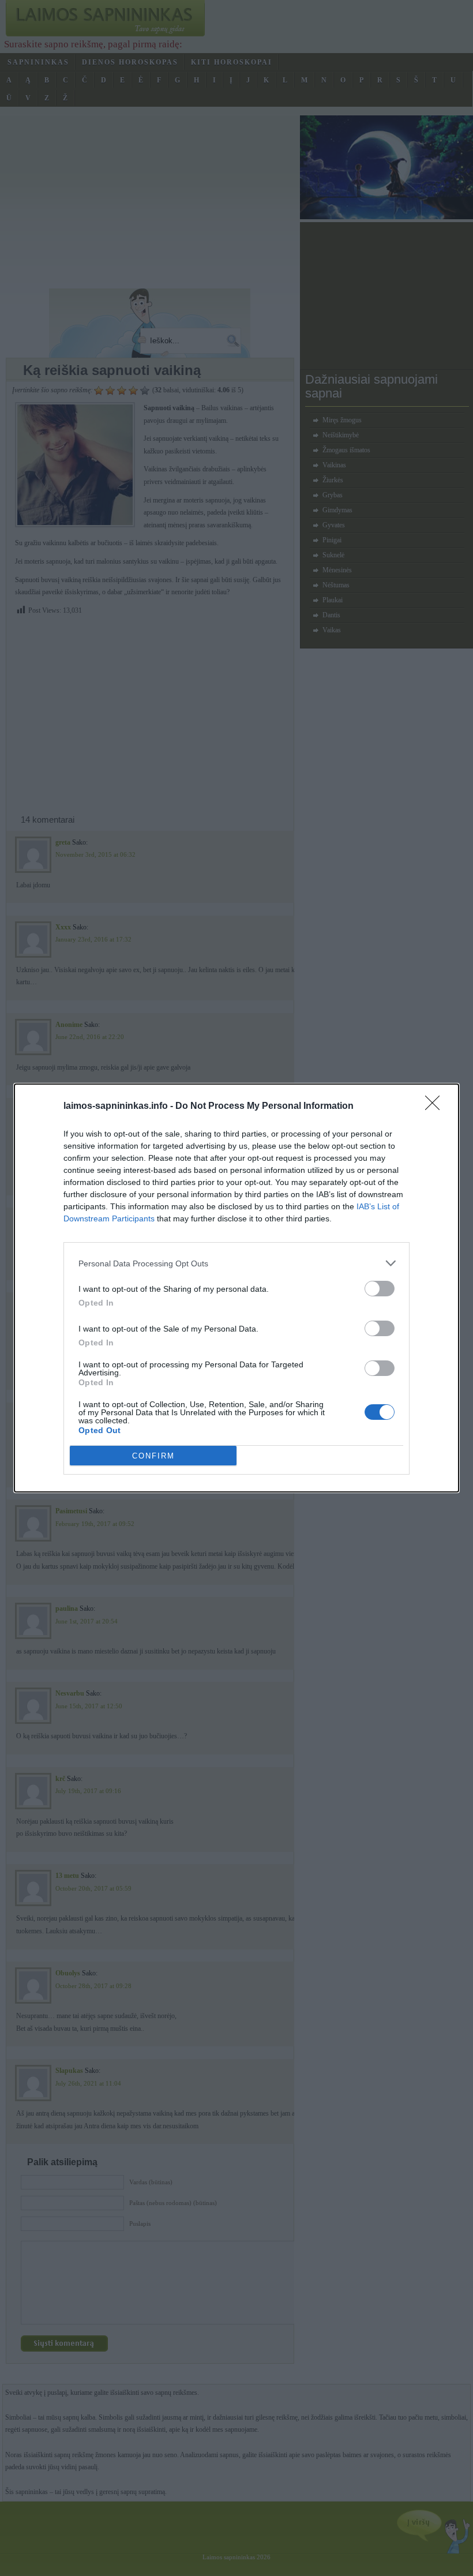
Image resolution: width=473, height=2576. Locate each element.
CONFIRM (153, 1456)
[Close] (436, 1107)
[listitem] (236, 1263)
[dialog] (236, 1288)
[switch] (380, 1289)
